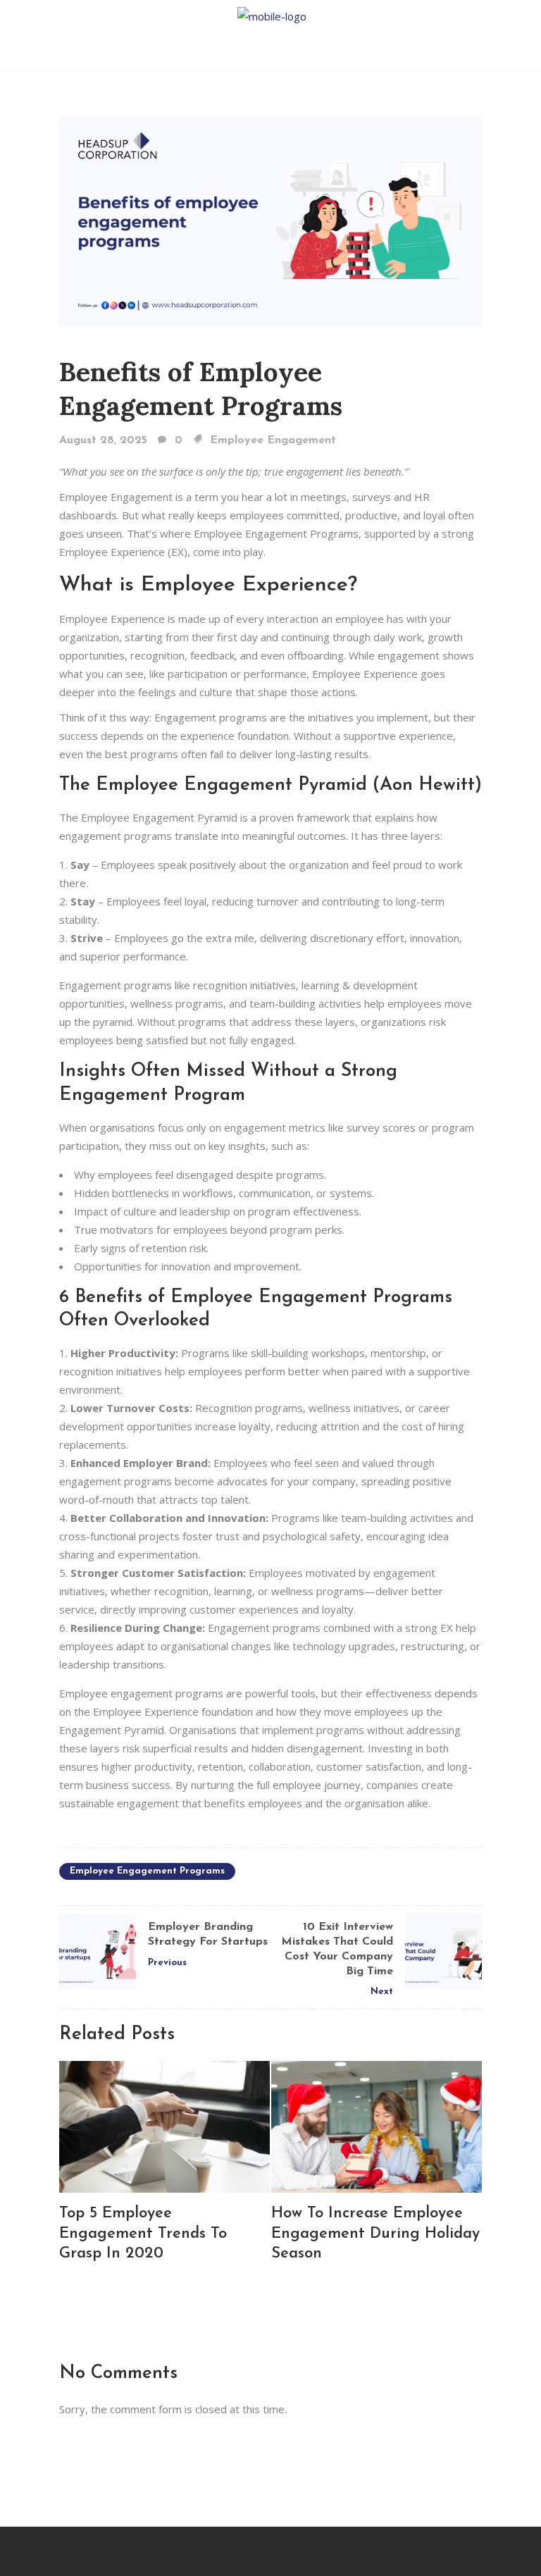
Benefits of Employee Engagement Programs (201, 389)
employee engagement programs (147, 1871)
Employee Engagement (273, 440)
